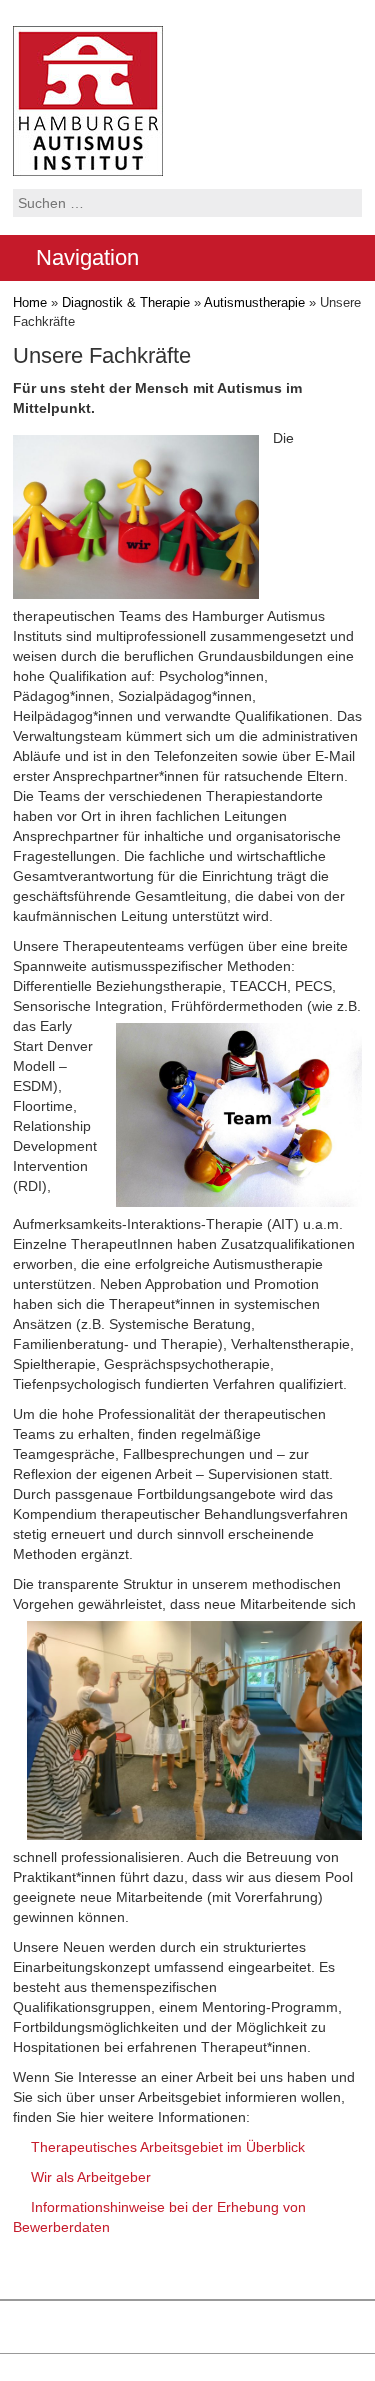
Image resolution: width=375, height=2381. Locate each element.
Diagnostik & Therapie (126, 302)
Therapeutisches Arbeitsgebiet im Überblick (168, 2147)
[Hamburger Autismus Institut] (88, 100)
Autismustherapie (254, 302)
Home (30, 302)
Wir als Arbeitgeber (91, 2177)
